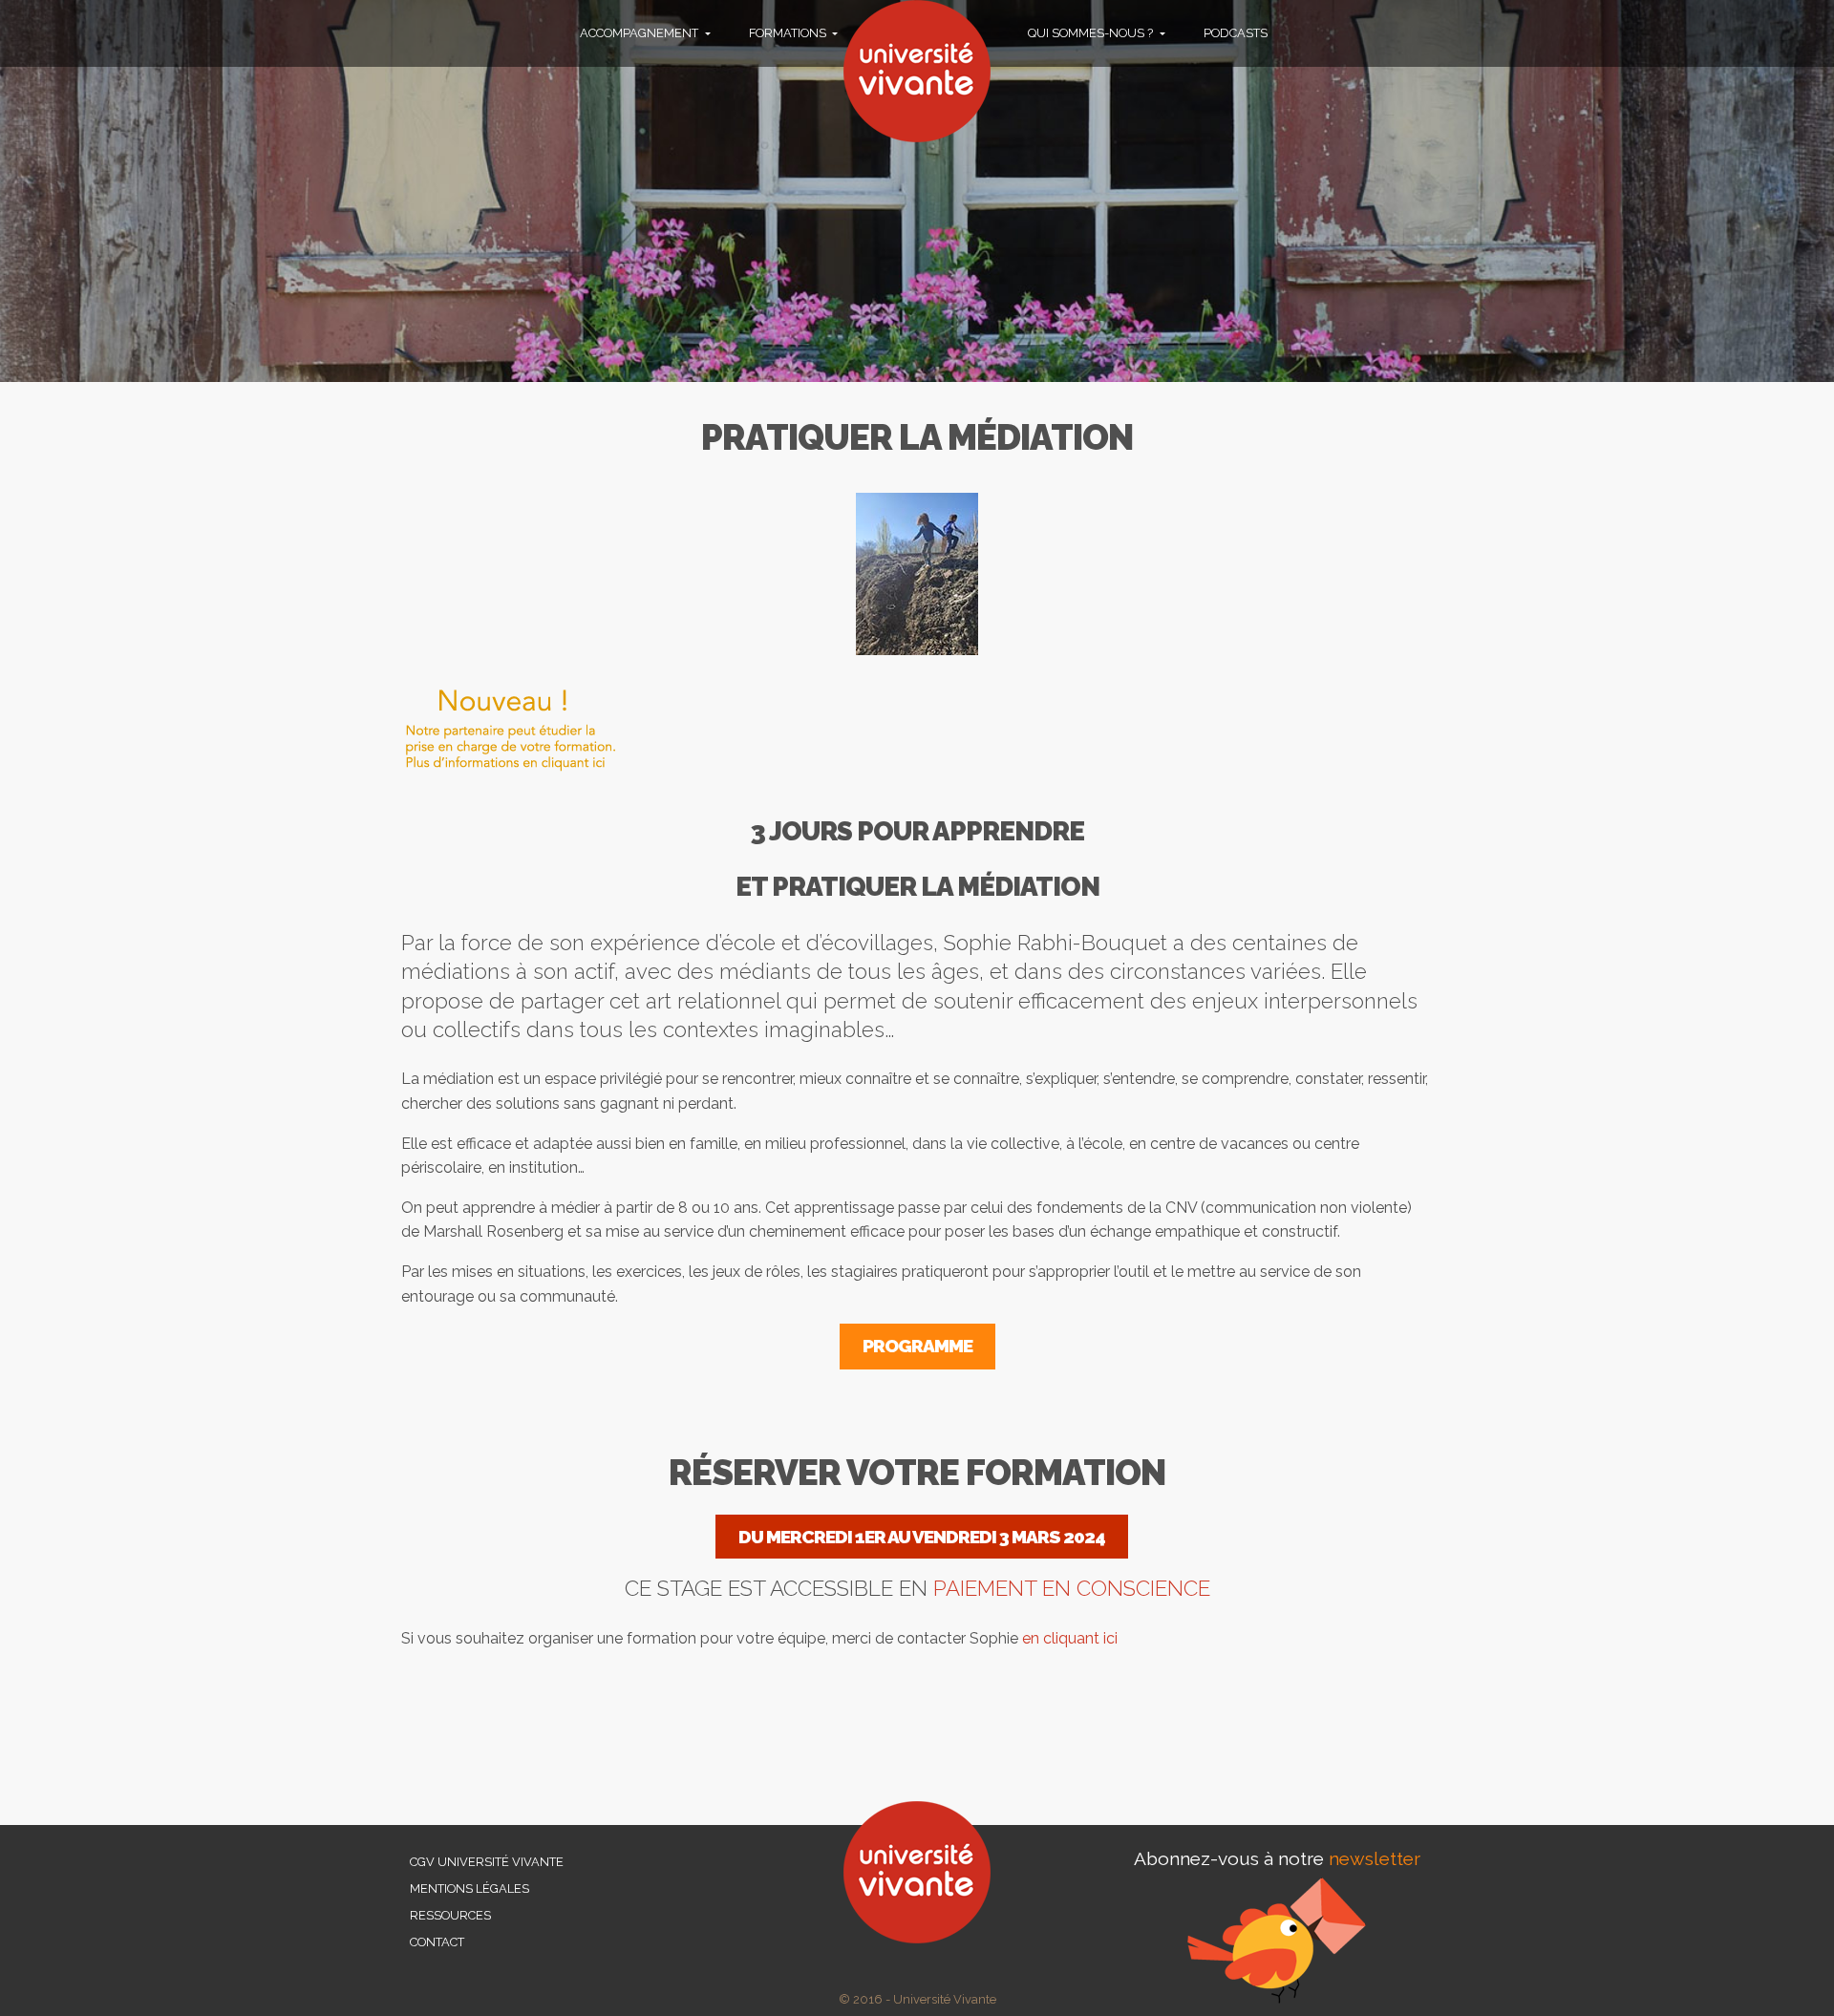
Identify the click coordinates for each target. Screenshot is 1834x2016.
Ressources (450, 1915)
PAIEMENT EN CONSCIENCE (1072, 1588)
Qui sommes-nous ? (1092, 33)
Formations (789, 33)
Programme (917, 1346)
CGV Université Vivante (487, 1862)
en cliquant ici (1070, 1638)
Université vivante (917, 71)
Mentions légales (469, 1889)
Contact (437, 1942)
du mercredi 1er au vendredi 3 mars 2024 (922, 1537)
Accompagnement (640, 33)
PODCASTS (1236, 33)
